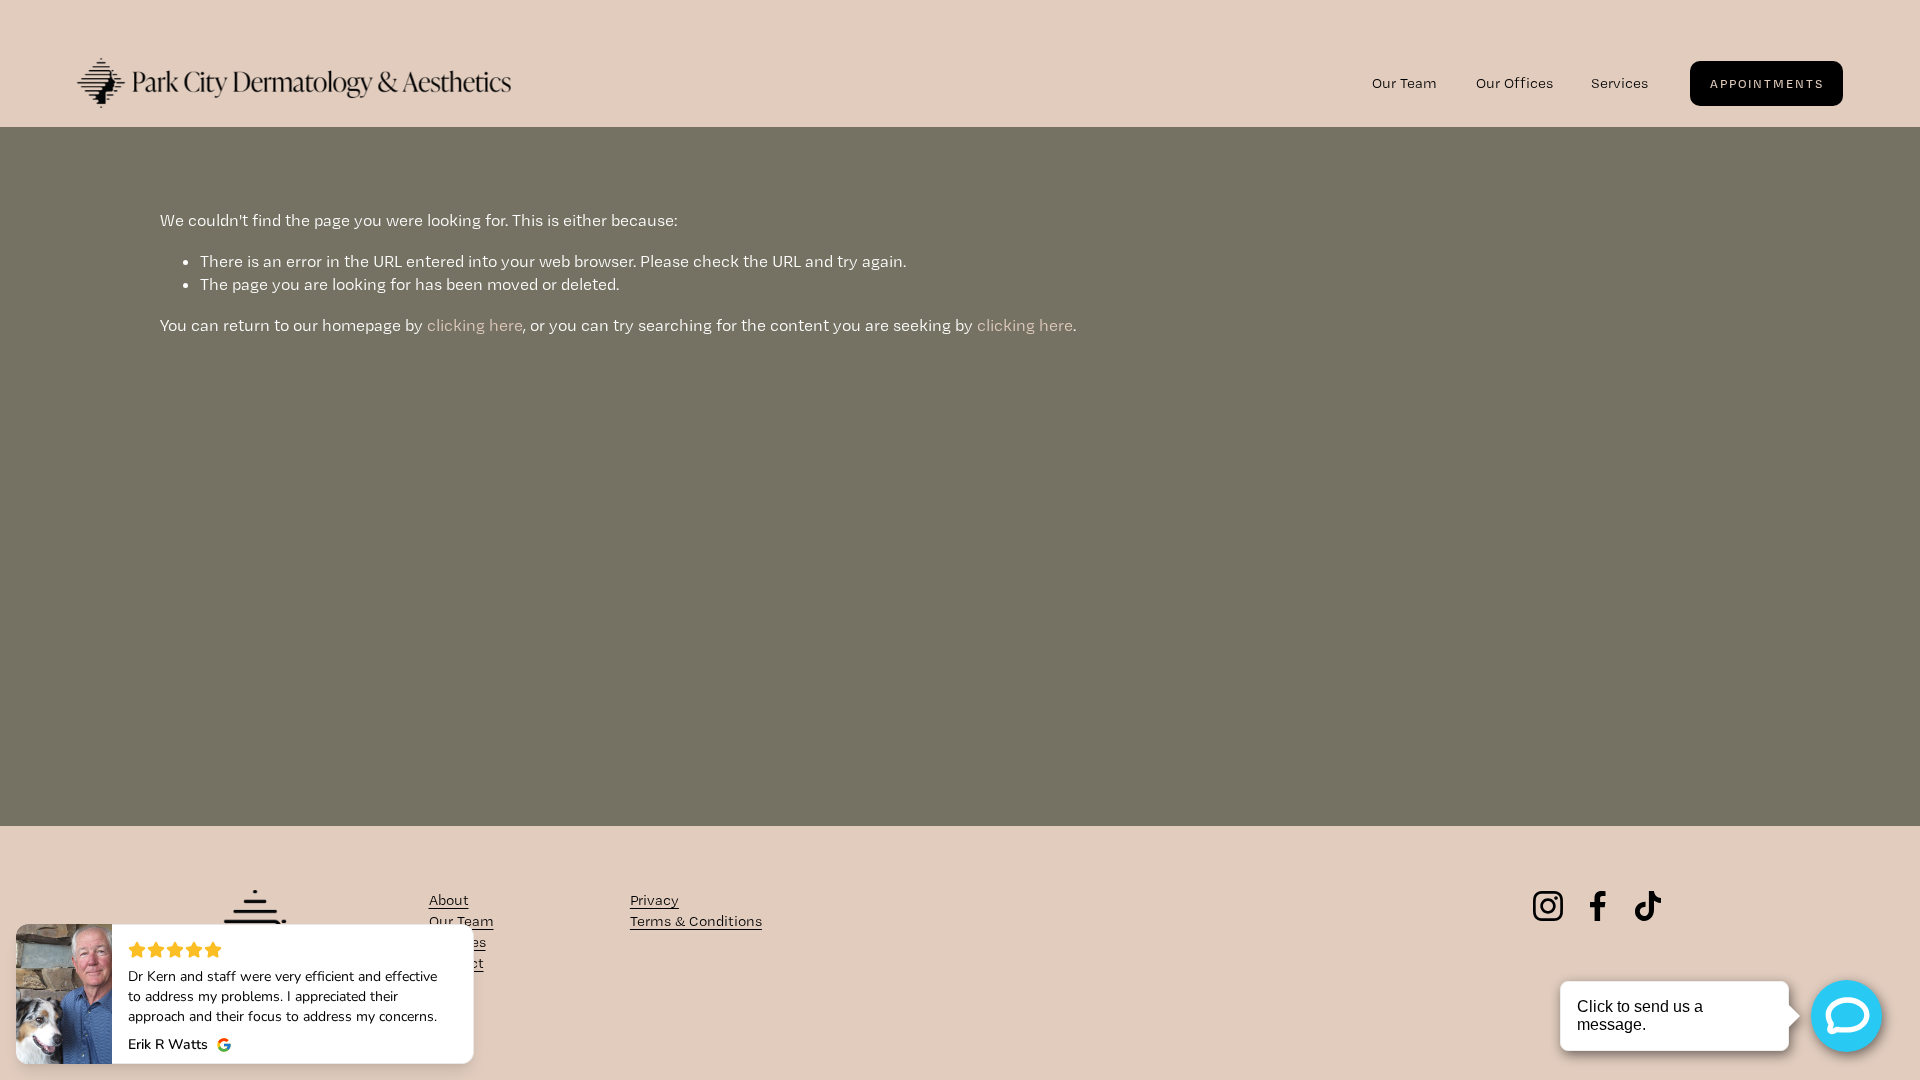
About (449, 900)
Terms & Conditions (696, 921)
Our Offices (1514, 83)
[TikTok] (1648, 906)
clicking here (475, 325)
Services (1619, 83)
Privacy (654, 900)
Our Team (1404, 83)
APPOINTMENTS (1767, 83)
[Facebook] (1598, 906)
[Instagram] (1548, 906)
